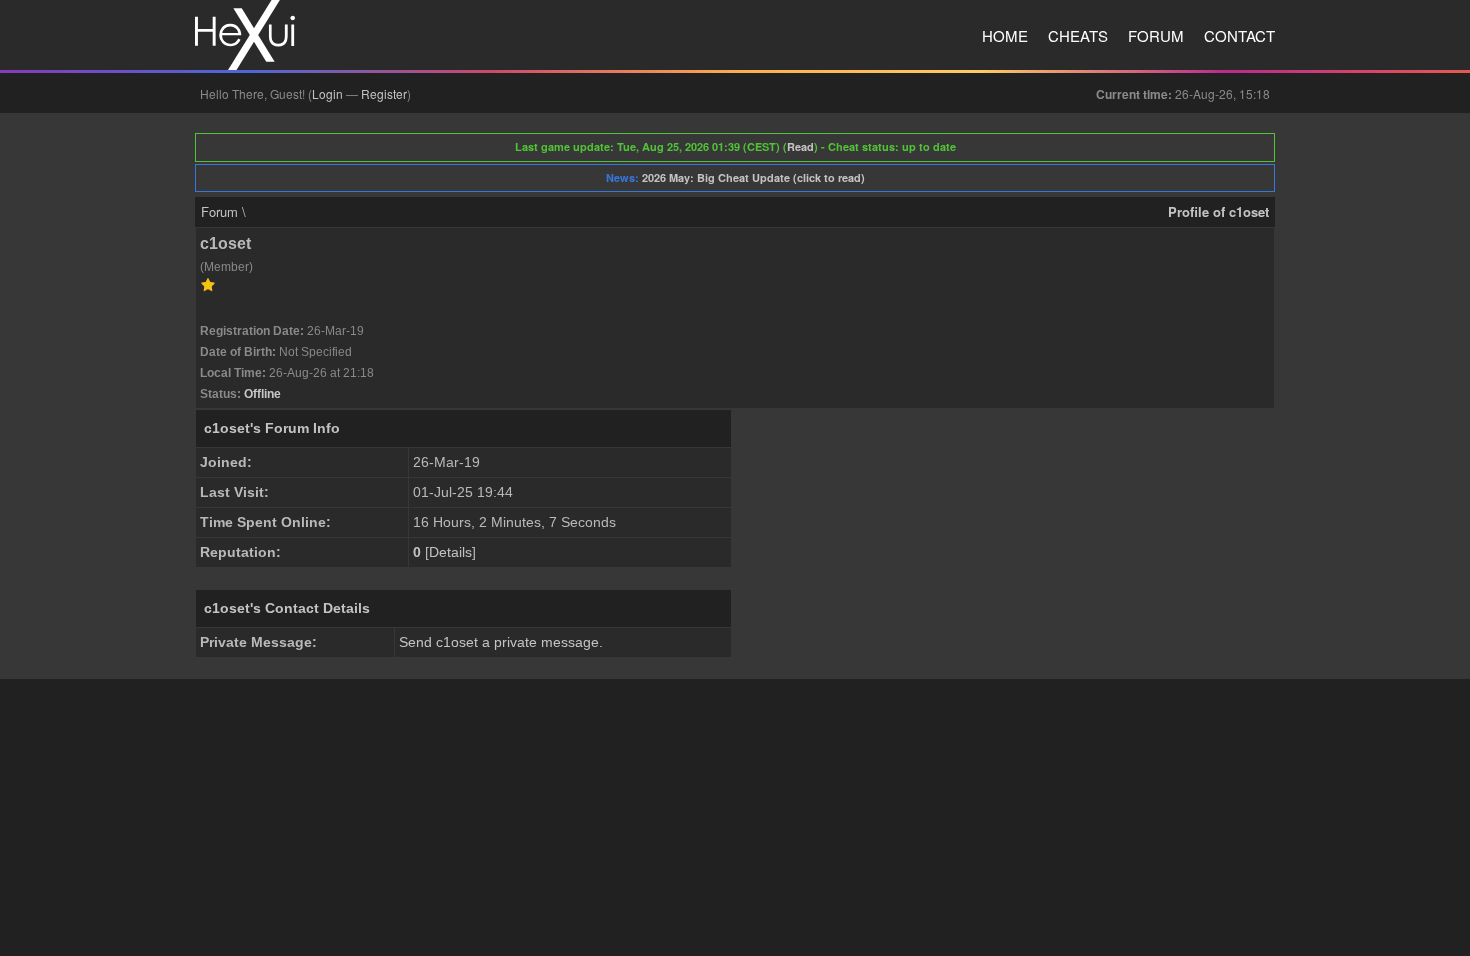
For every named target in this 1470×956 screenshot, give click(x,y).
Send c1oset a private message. (501, 642)
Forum (1156, 35)
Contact (1239, 35)
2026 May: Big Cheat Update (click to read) (753, 177)
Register (384, 93)
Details (450, 552)
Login (327, 93)
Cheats (1078, 35)
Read (800, 146)
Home (1005, 35)
